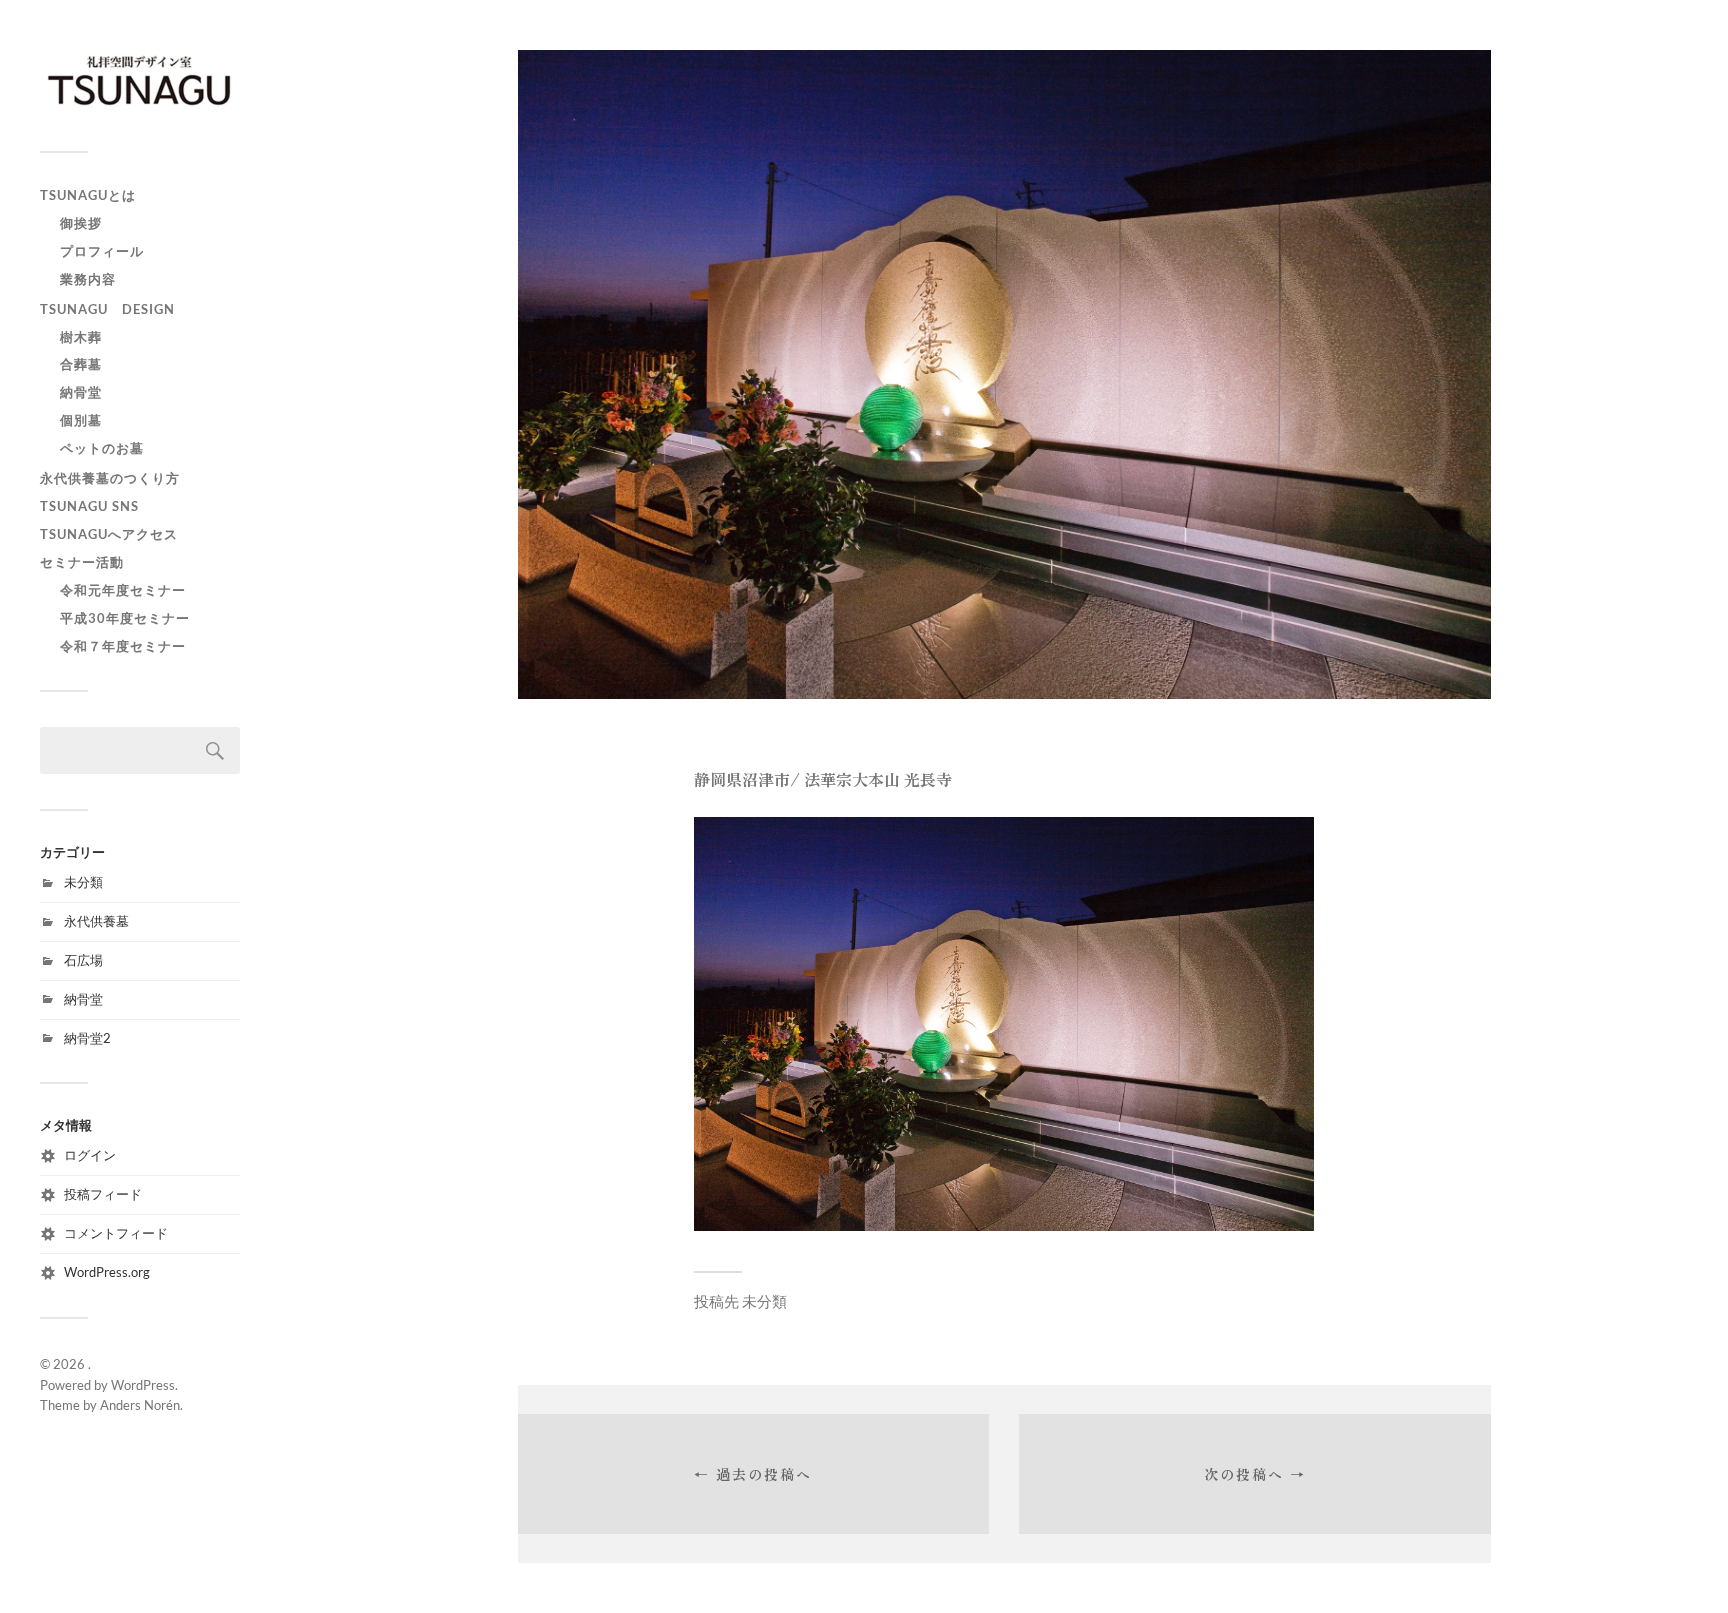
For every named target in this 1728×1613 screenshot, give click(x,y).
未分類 (83, 882)
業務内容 (88, 279)
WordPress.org (107, 1272)
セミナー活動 (82, 562)
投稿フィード (103, 1194)
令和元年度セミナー (123, 590)
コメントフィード (116, 1233)
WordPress (143, 1385)
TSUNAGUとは (88, 195)
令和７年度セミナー (123, 646)
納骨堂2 (87, 1038)
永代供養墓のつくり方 (110, 478)
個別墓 (81, 420)
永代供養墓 (96, 921)
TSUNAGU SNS (89, 506)
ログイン (90, 1155)
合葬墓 (81, 364)
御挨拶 (81, 223)
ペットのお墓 (102, 448)
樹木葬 (81, 337)
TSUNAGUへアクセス (109, 534)
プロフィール (102, 251)
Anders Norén (140, 1405)
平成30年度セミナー (125, 618)
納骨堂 (81, 392)
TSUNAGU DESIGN (107, 309)
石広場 (83, 960)
